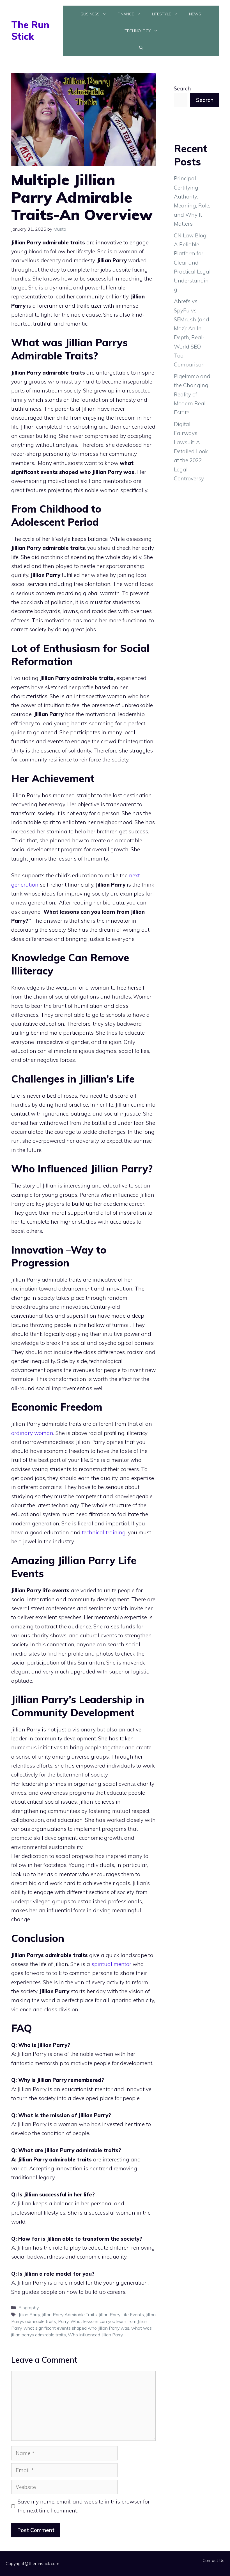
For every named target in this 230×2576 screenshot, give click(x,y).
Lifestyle (162, 14)
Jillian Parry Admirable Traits (69, 2315)
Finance (126, 14)
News (195, 14)
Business (90, 14)
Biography (29, 2308)
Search (182, 88)
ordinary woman (32, 1433)
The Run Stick (30, 31)
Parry (63, 2321)
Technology (138, 31)
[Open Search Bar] (141, 48)
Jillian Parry (29, 2315)
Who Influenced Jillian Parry (95, 2335)
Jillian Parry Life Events (121, 2315)
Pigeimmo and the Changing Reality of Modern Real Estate (192, 394)
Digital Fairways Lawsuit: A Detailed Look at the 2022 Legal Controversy (191, 451)
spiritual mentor (112, 1964)
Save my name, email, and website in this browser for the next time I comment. (84, 2506)
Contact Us (213, 2560)
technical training (104, 1532)
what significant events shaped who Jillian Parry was (76, 2328)
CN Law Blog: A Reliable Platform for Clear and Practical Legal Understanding (192, 263)
